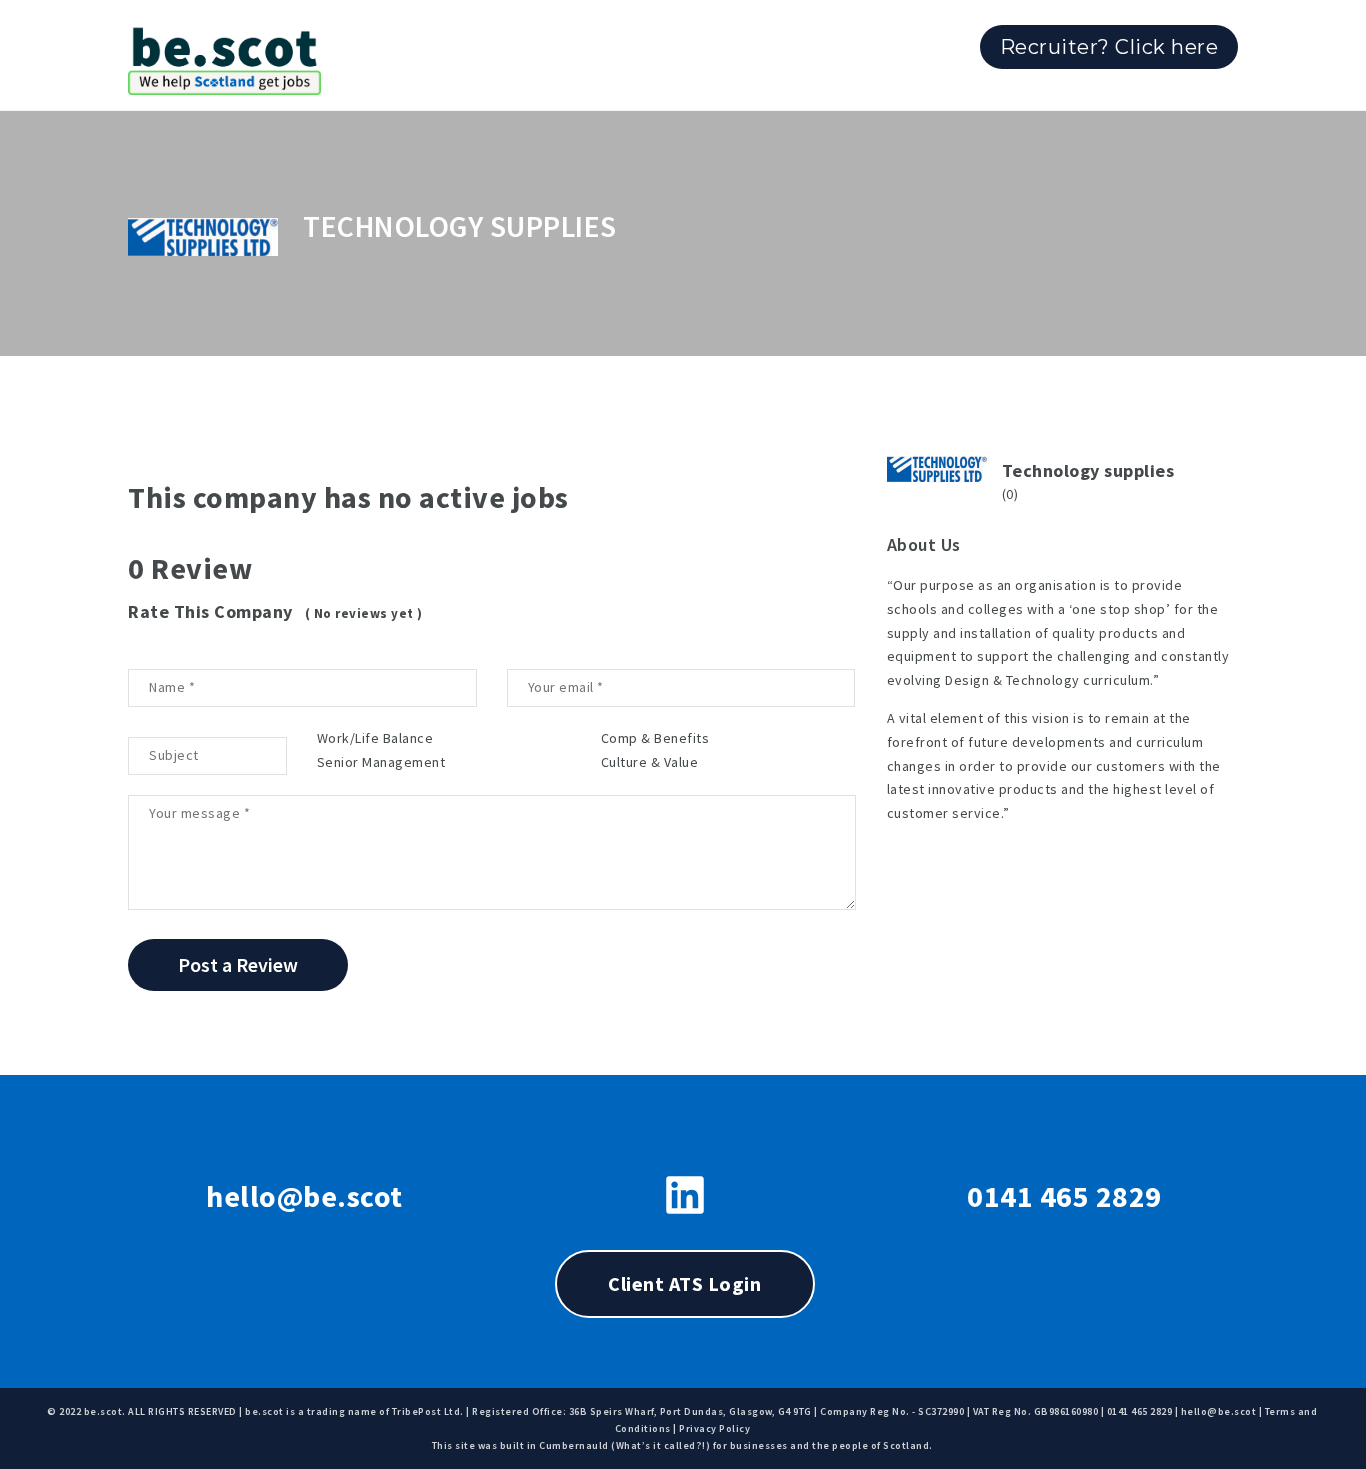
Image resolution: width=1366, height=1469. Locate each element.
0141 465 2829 (1064, 1196)
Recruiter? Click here (1109, 47)
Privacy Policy (714, 1428)
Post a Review (238, 964)
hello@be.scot (304, 1196)
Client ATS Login (684, 1283)
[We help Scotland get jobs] (224, 55)
